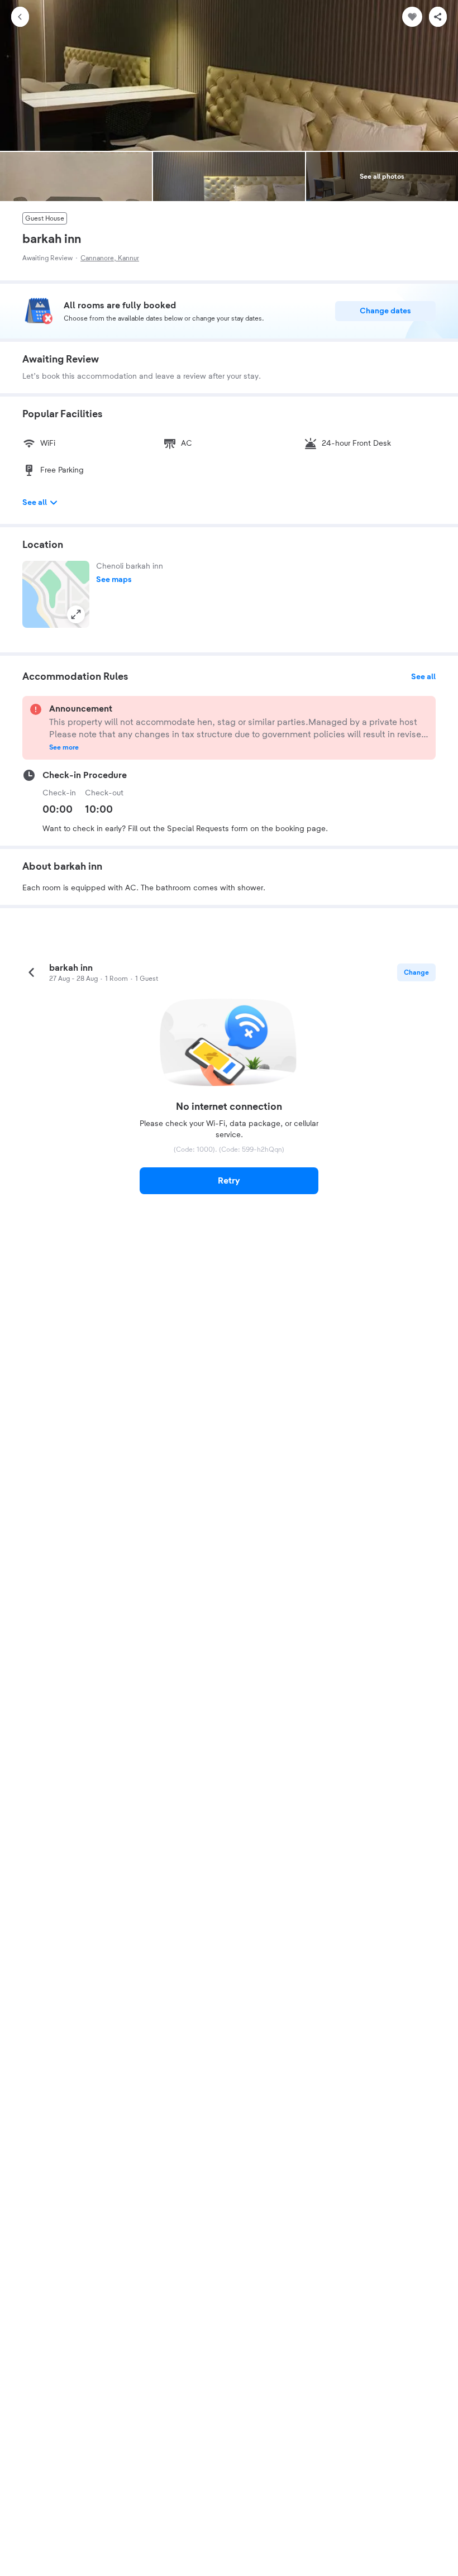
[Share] (438, 17)
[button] (56, 594)
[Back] (20, 17)
